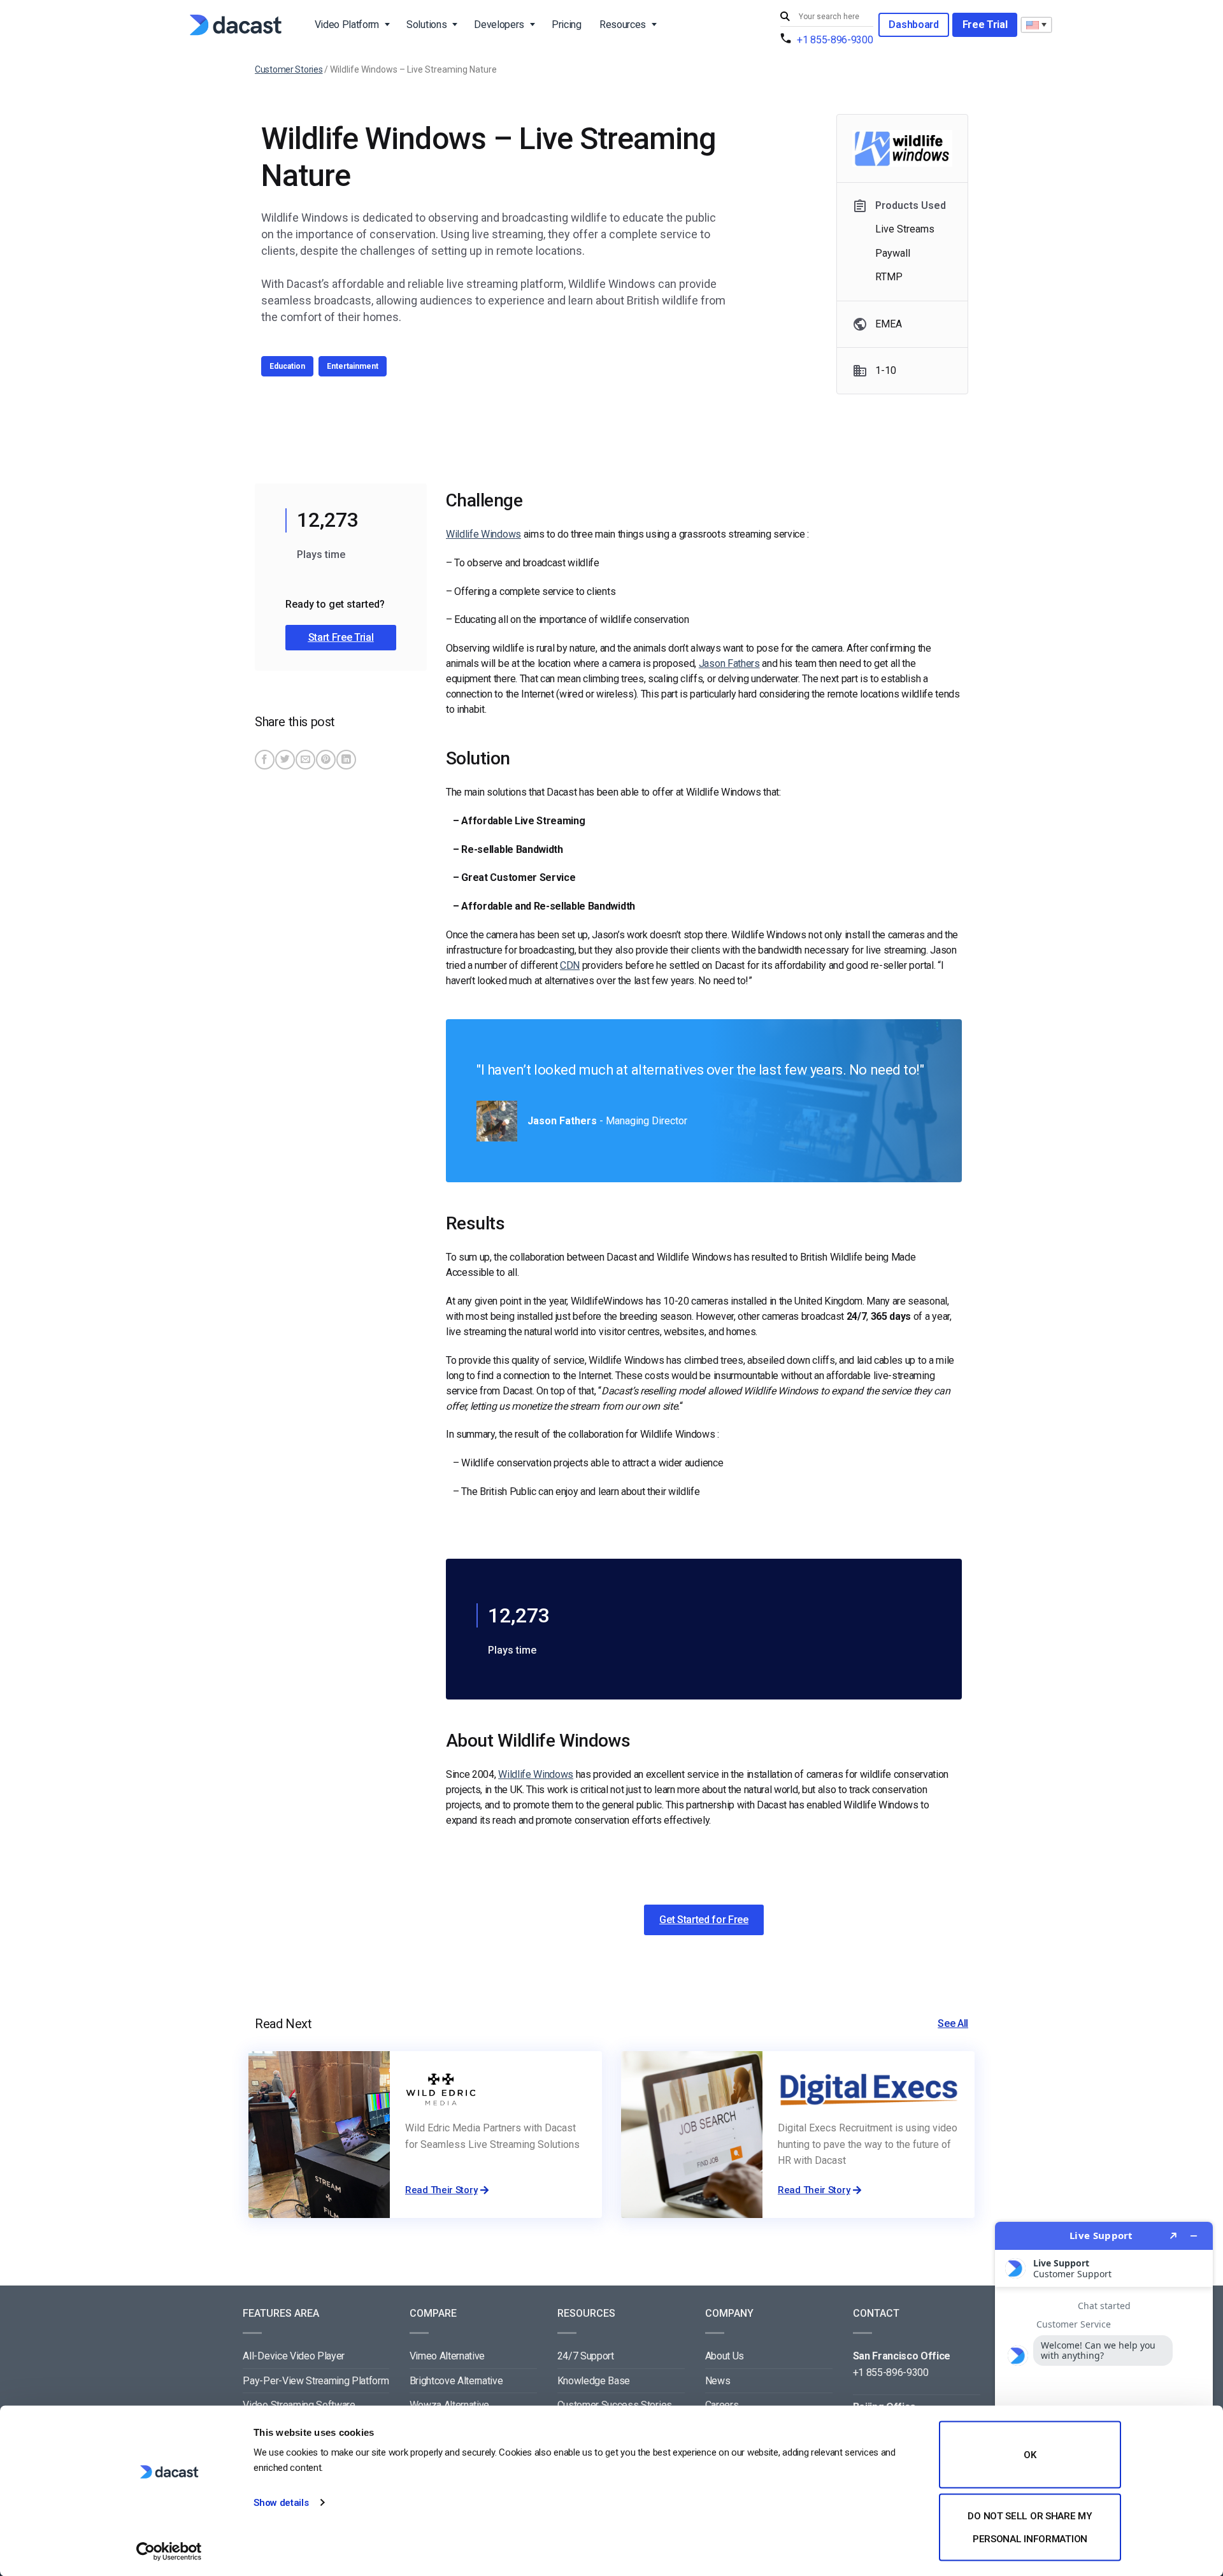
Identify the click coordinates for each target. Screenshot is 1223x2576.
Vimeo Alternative (447, 2356)
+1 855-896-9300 (835, 40)
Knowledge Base (594, 2381)
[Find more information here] (1104, 2394)
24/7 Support (586, 2356)
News (718, 2381)
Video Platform (347, 25)
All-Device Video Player (294, 2356)
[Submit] (787, 17)
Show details (281, 2503)
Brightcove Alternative (456, 2381)
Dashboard (913, 25)
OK (1030, 2455)
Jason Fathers (729, 663)
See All (953, 2023)
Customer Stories (289, 69)
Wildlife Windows (483, 534)
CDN (570, 965)
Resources (623, 25)
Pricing (567, 25)
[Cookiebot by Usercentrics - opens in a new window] (169, 2551)
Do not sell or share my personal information (1030, 2527)
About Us (725, 2356)
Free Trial (985, 25)
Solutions (426, 25)
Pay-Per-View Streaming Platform (316, 2381)
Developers (499, 25)
